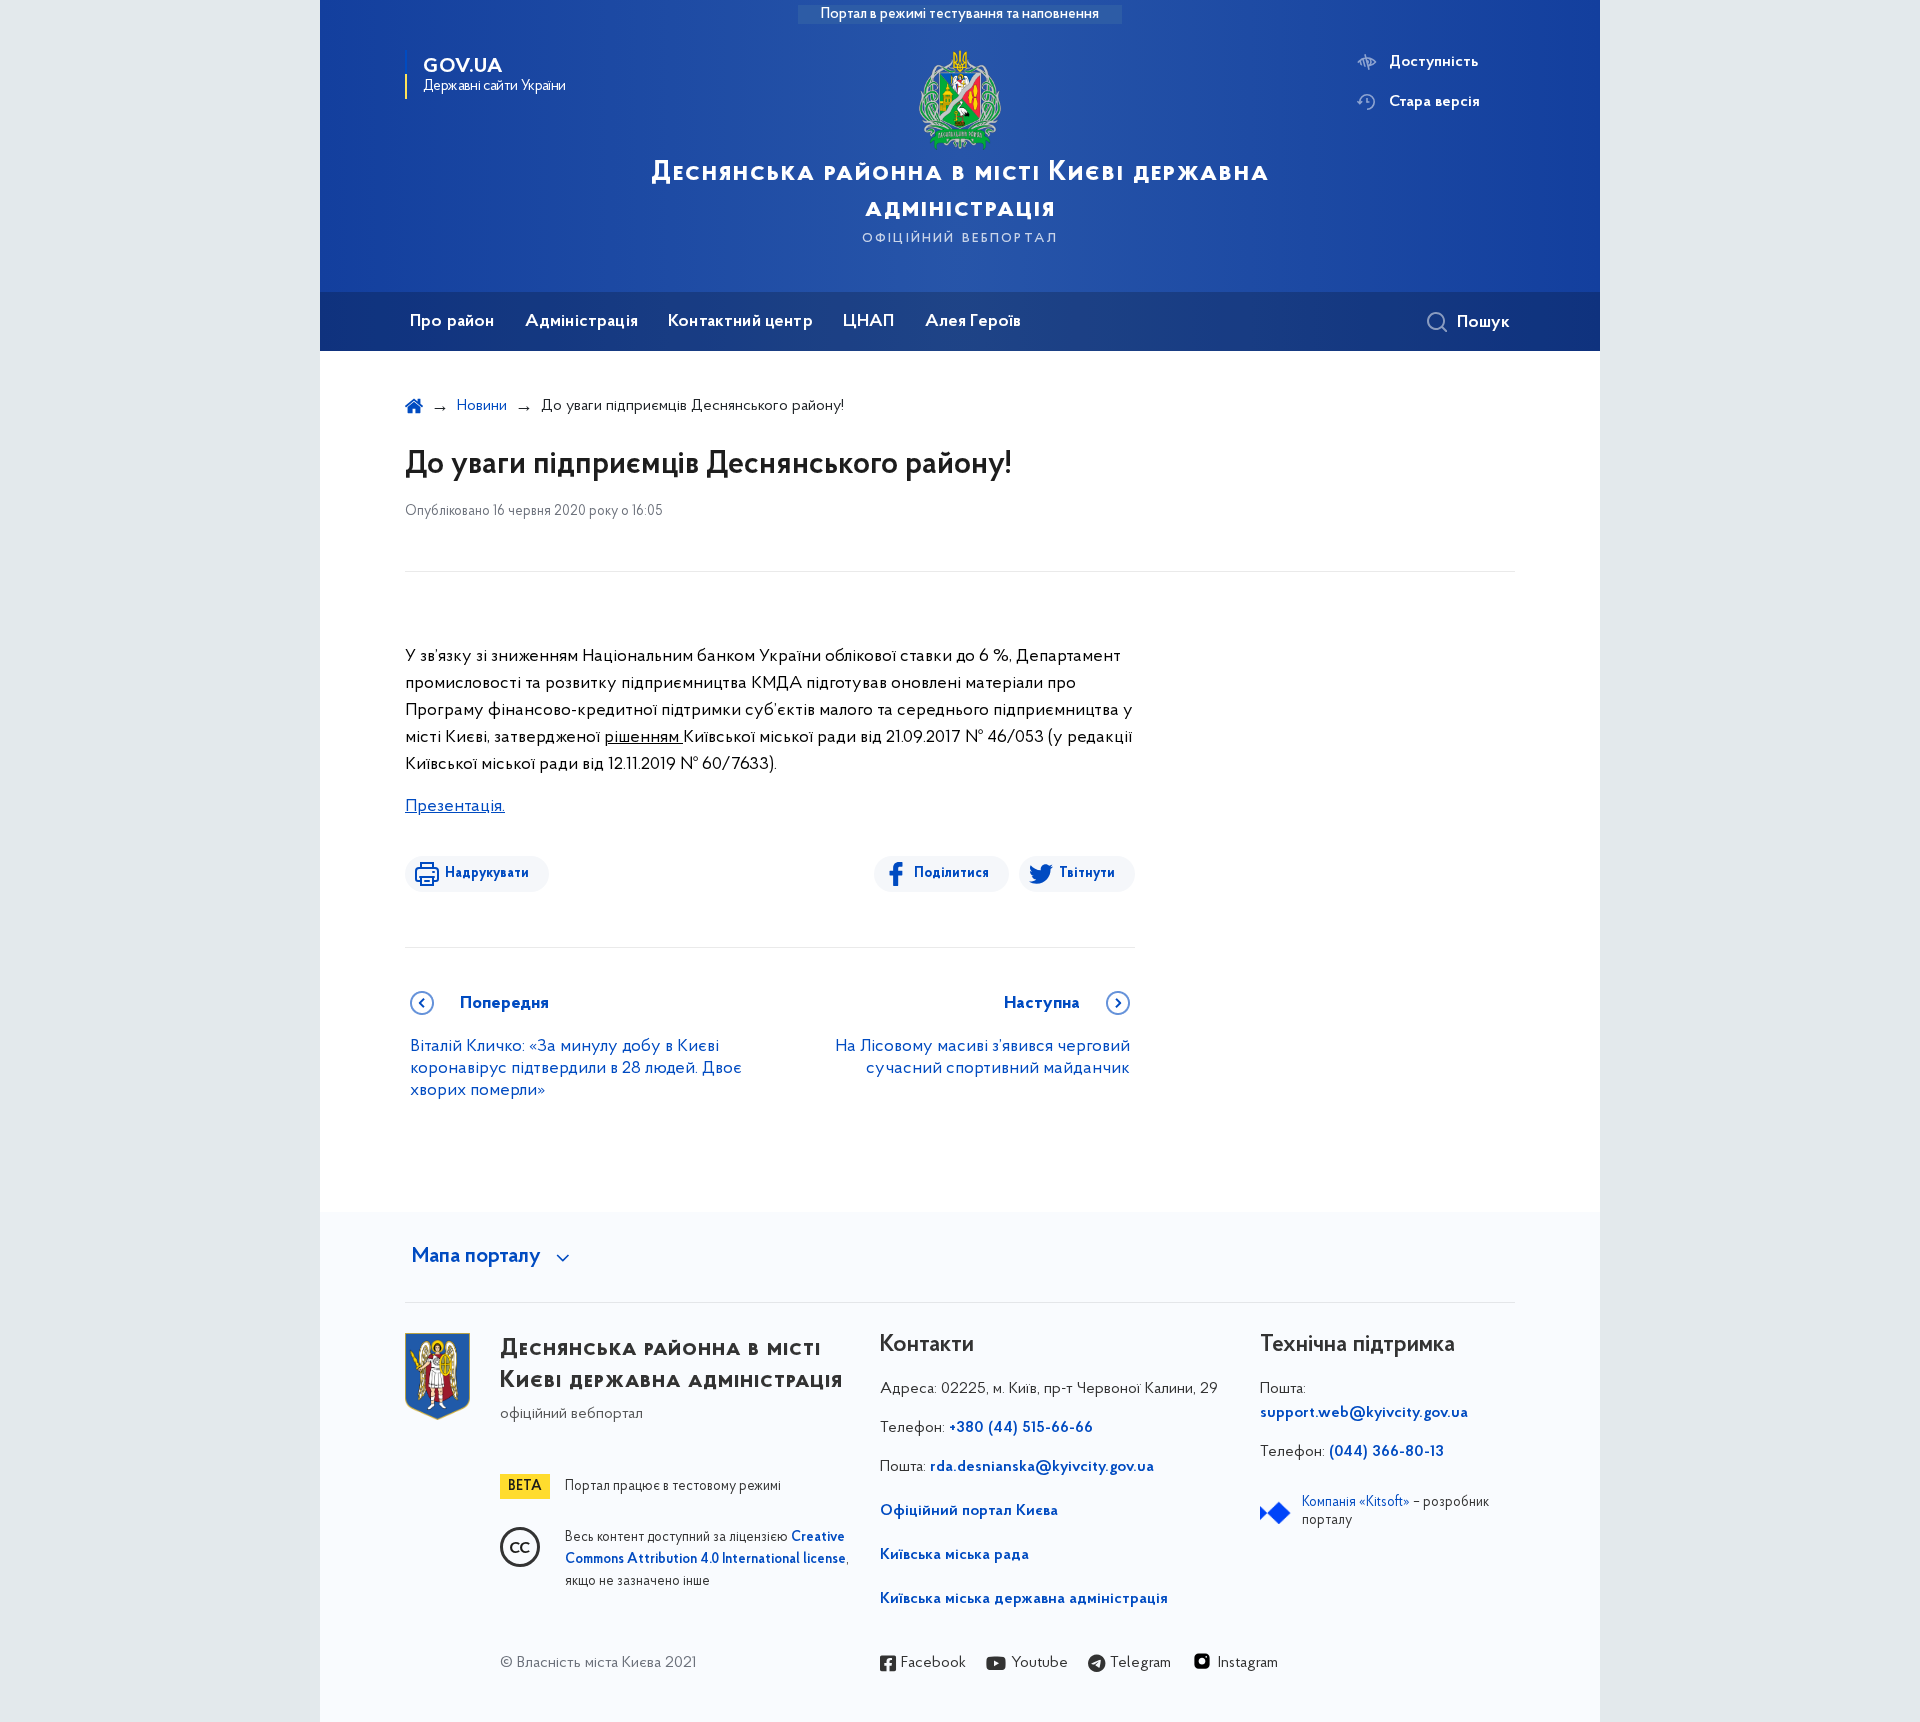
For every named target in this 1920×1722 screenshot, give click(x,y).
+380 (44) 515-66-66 (1021, 1428)
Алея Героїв (973, 322)
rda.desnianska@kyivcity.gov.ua (1042, 1467)
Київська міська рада (954, 1555)
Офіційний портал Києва (969, 1511)
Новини (482, 406)
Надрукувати (487, 873)
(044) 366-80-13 (1386, 1452)
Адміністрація (581, 322)
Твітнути (1087, 873)
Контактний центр (740, 322)
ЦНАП (869, 322)
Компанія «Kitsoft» (1356, 1502)
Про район (452, 322)
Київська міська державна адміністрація (1024, 1599)
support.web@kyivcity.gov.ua (1364, 1413)
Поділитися (951, 873)
